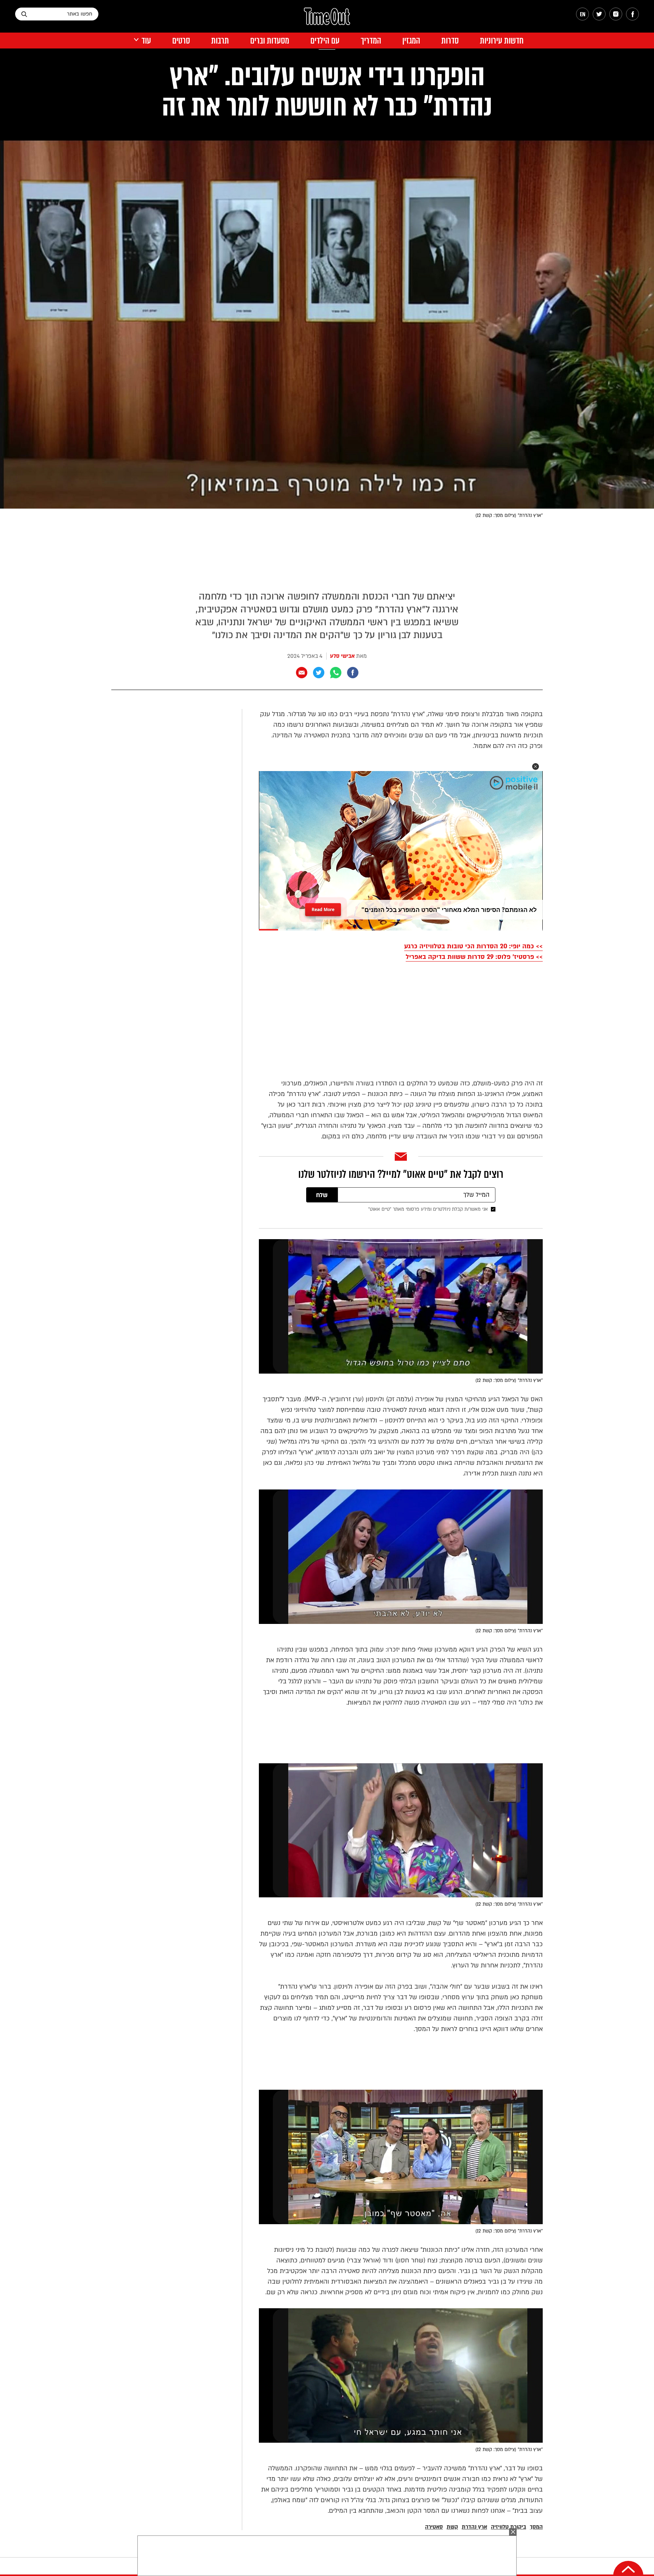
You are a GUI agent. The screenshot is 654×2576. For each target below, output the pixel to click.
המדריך (371, 41)
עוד (146, 41)
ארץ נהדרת (474, 2527)
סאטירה (434, 2527)
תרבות (220, 41)
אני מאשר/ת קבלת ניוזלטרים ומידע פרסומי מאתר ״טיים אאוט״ (428, 1209)
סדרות (450, 41)
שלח (322, 1195)
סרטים (181, 41)
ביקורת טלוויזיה (508, 2527)
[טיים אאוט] (327, 20)
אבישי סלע (342, 656)
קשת (452, 2527)
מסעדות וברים (270, 41)
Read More (323, 909)
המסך (536, 2527)
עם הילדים (325, 41)
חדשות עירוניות (502, 41)
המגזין (411, 41)
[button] (536, 767)
